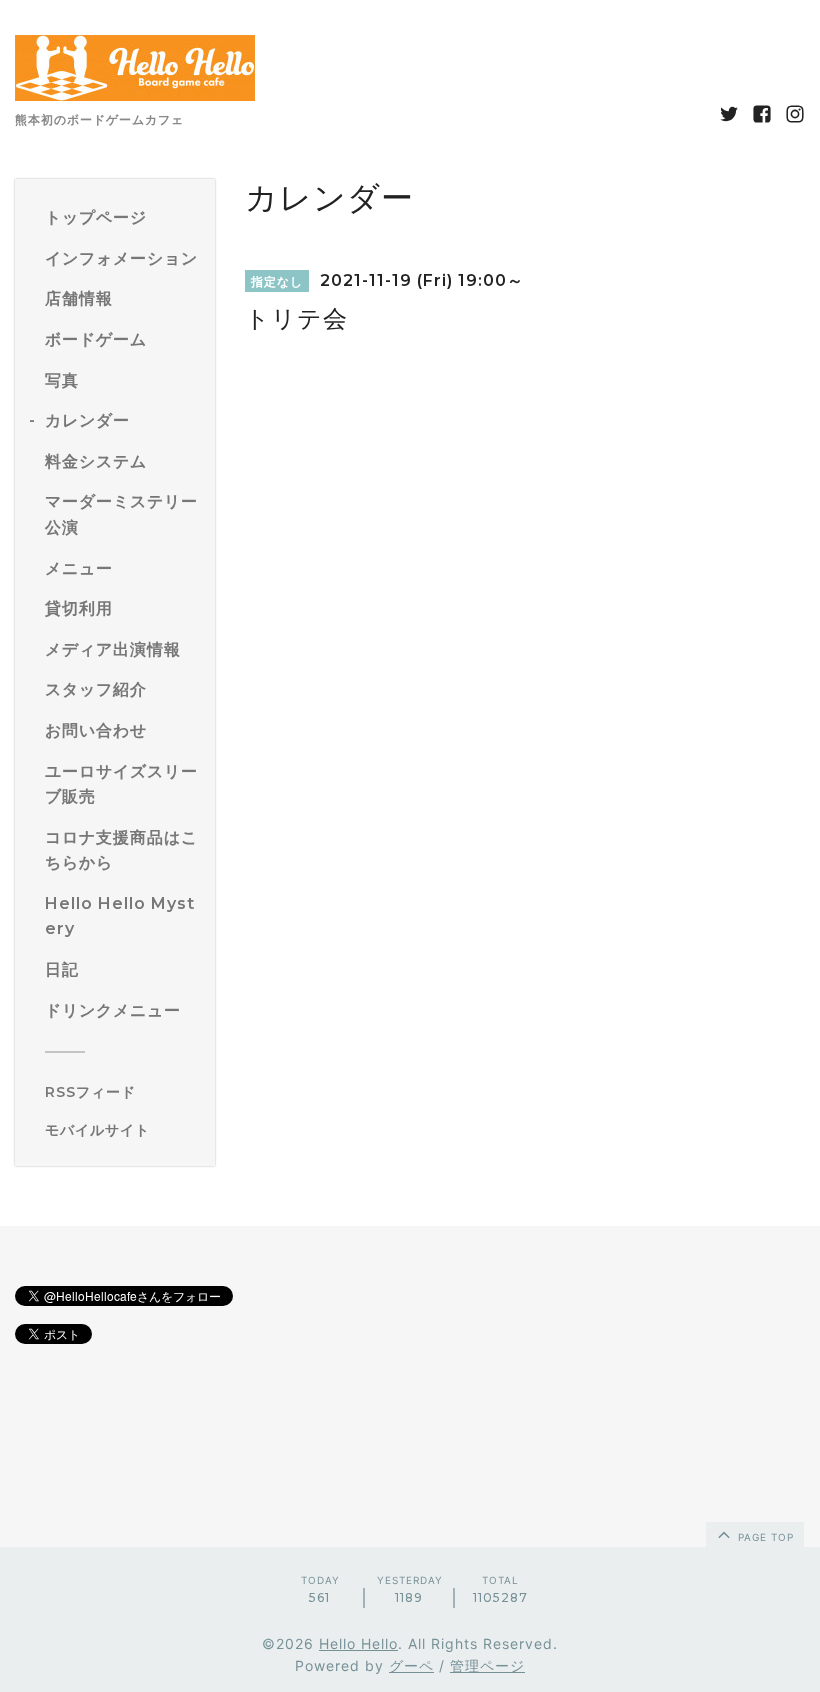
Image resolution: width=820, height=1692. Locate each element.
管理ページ (487, 1665)
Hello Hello (358, 1643)
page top (764, 1537)
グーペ (411, 1665)
